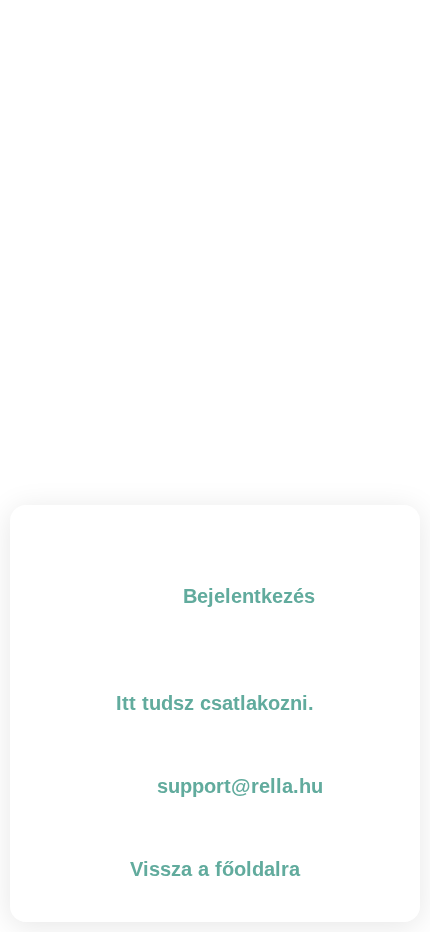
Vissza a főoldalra (215, 869)
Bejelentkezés (249, 596)
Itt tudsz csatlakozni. (215, 703)
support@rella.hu (240, 786)
